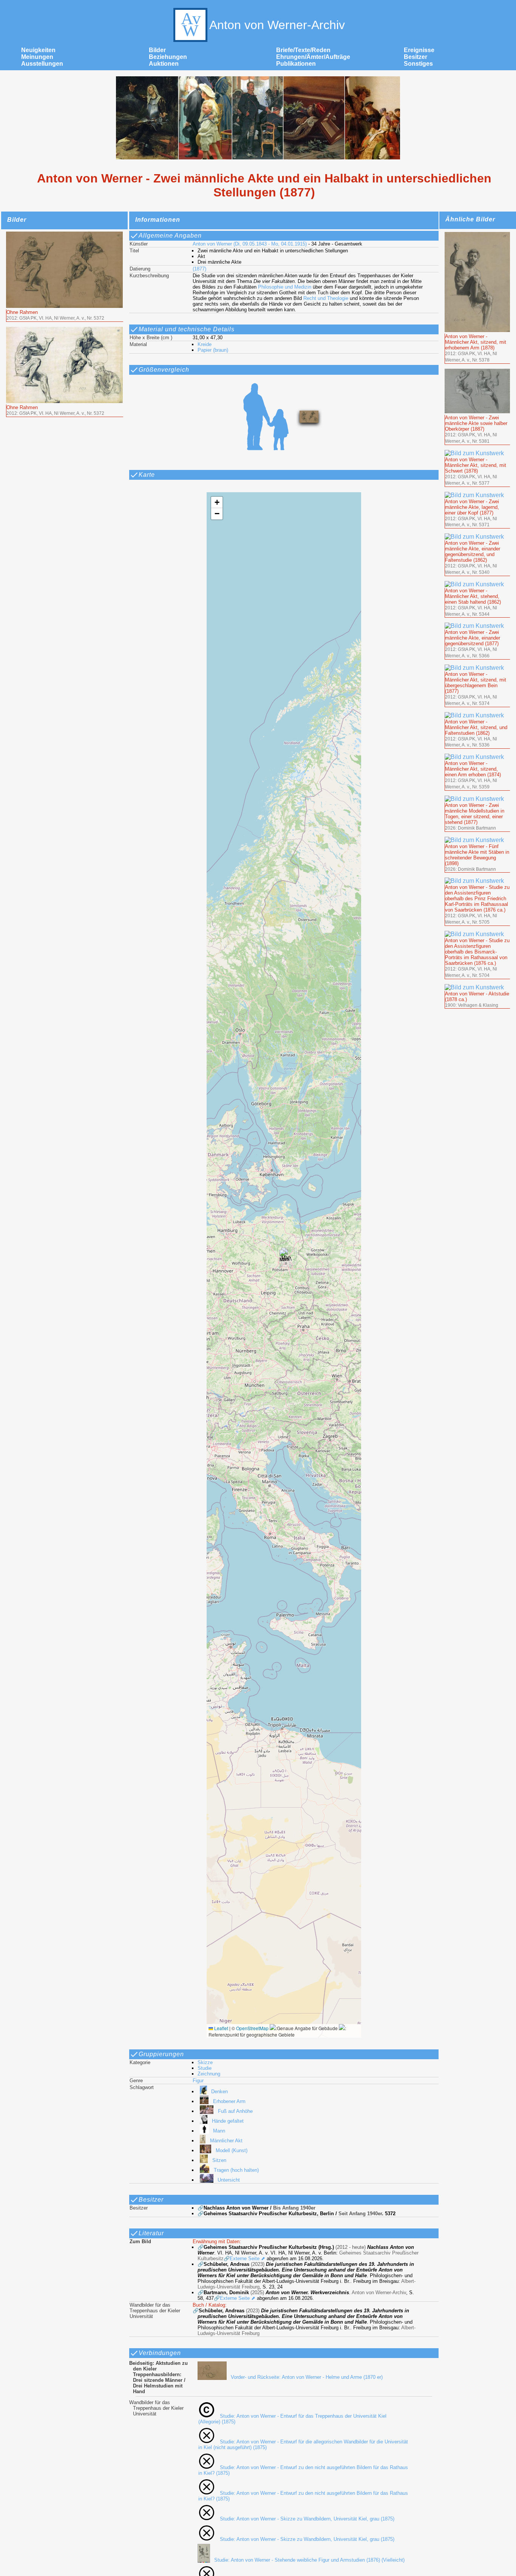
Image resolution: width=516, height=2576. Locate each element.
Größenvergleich (164, 370)
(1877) (199, 269)
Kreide (205, 344)
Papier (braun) (213, 350)
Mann (219, 2131)
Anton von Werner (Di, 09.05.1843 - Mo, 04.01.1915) (250, 244)
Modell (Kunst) (232, 2150)
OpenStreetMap (252, 2028)
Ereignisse (419, 50)
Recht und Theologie (326, 298)
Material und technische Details (187, 329)
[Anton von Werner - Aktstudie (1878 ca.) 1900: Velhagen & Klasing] (477, 987)
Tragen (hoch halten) (236, 2170)
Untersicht (229, 2180)
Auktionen (164, 64)
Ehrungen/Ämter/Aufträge (313, 57)
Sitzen (219, 2160)
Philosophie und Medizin (285, 287)
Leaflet (221, 2028)
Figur (198, 2081)
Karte (147, 475)
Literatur (151, 2233)
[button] (284, 1257)
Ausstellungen (42, 64)
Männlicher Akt (226, 2141)
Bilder (157, 50)
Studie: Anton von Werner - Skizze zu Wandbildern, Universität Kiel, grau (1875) (307, 2519)
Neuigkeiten (38, 50)
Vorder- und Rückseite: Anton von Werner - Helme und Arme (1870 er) (307, 2377)
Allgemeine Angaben (170, 236)
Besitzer (416, 57)
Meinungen (37, 57)
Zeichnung (209, 2074)
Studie (205, 2068)
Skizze (205, 2062)
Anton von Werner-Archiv (277, 25)
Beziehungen (168, 57)
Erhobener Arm (229, 2101)
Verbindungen (160, 2353)
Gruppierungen (161, 2054)
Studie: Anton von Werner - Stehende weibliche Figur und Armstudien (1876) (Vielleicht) (309, 2560)
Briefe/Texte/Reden (303, 50)
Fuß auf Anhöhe (235, 2111)
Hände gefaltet (228, 2121)
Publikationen (296, 64)
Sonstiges (418, 64)
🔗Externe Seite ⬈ (244, 2258)
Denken (219, 2092)
